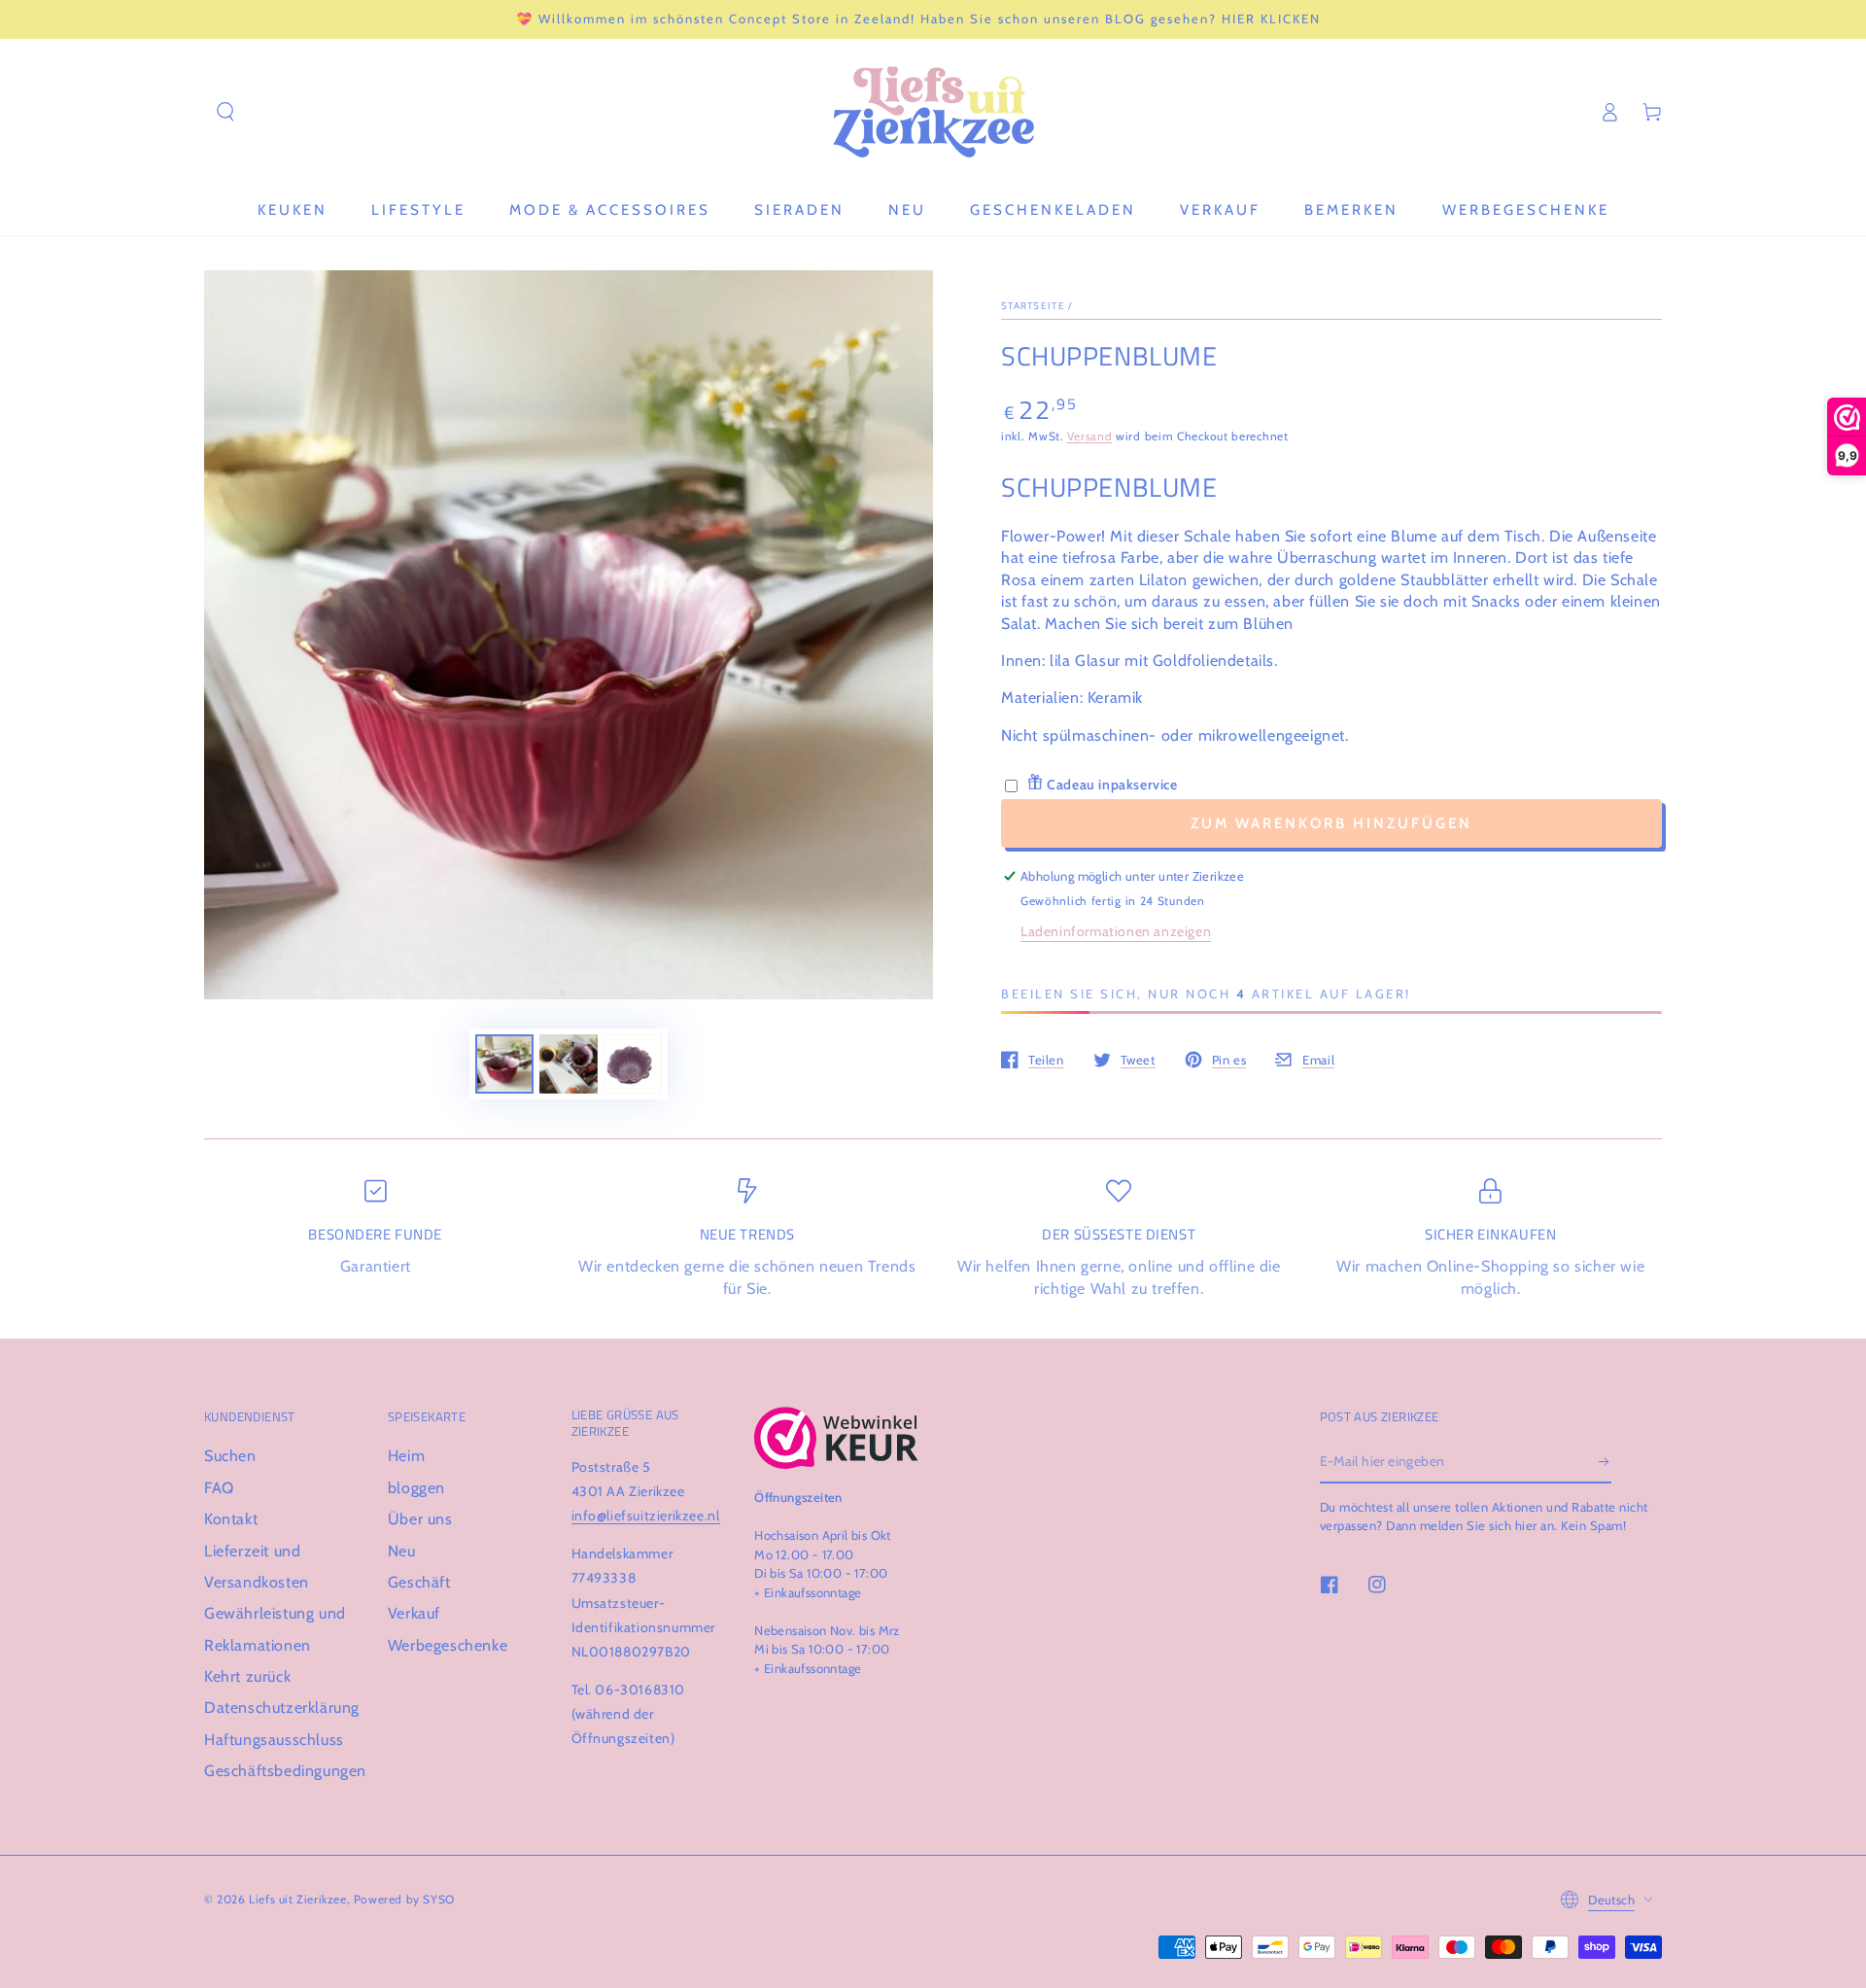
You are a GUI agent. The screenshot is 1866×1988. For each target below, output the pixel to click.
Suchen (230, 1456)
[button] (225, 112)
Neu (402, 1551)
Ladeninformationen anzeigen (1116, 931)
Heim (406, 1456)
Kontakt (231, 1519)
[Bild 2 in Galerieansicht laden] (569, 1064)
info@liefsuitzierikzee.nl (646, 1516)
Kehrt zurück (247, 1676)
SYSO (438, 1899)
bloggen (416, 1488)
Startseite (1033, 306)
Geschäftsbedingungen (285, 1771)
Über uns (420, 1519)
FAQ (219, 1488)
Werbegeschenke (448, 1645)
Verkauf (414, 1613)
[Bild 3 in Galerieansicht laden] (633, 1064)
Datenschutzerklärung (282, 1708)
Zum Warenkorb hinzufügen (1331, 823)
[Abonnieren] (1605, 1461)
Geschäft (419, 1582)
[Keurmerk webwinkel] (836, 1438)
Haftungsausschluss (274, 1740)
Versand (1089, 436)
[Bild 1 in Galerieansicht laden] (504, 1064)
